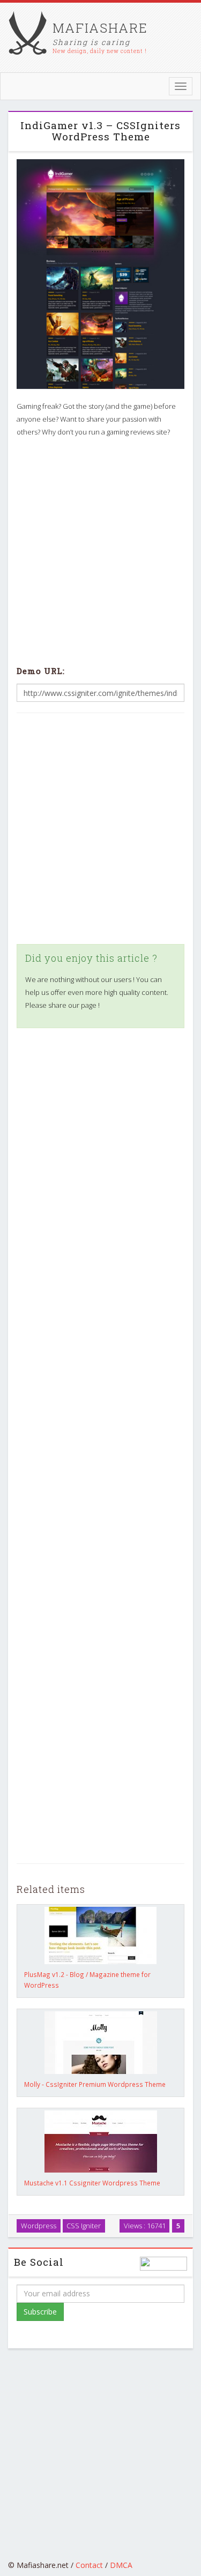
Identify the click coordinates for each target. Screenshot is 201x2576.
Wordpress (39, 2226)
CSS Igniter (84, 2226)
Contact (89, 2565)
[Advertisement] (100, 549)
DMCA (121, 2565)
